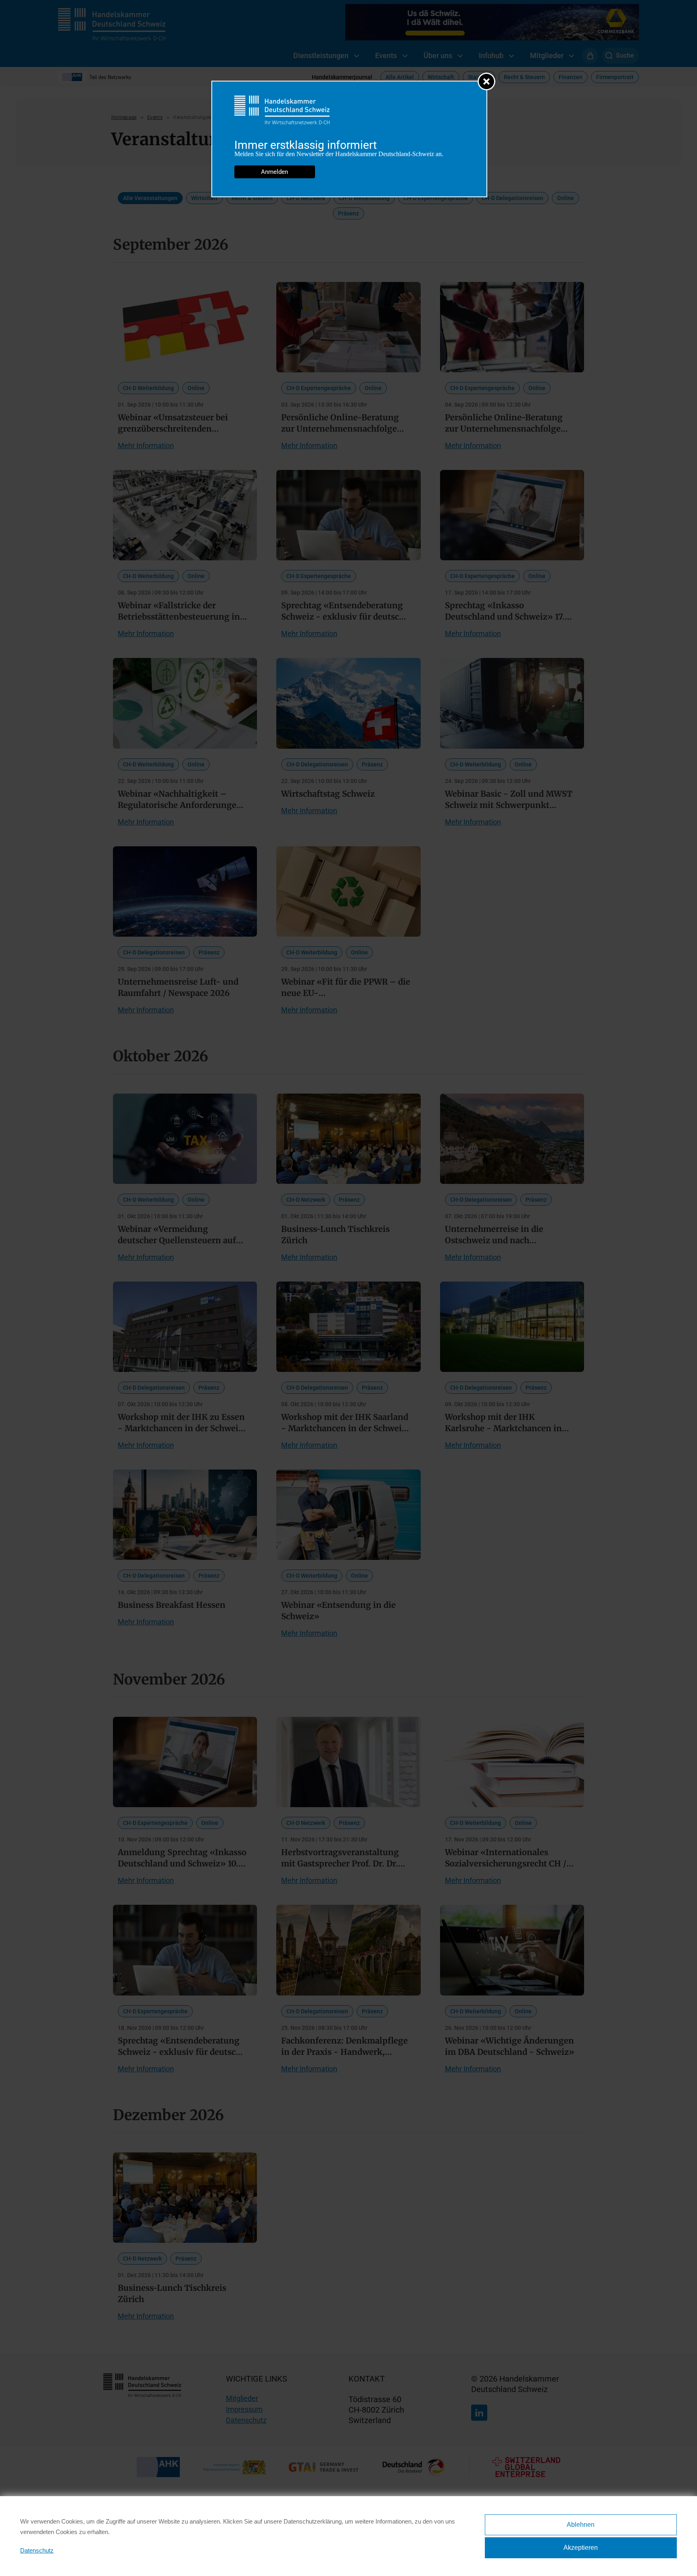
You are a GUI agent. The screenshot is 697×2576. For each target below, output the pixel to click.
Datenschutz (37, 2550)
